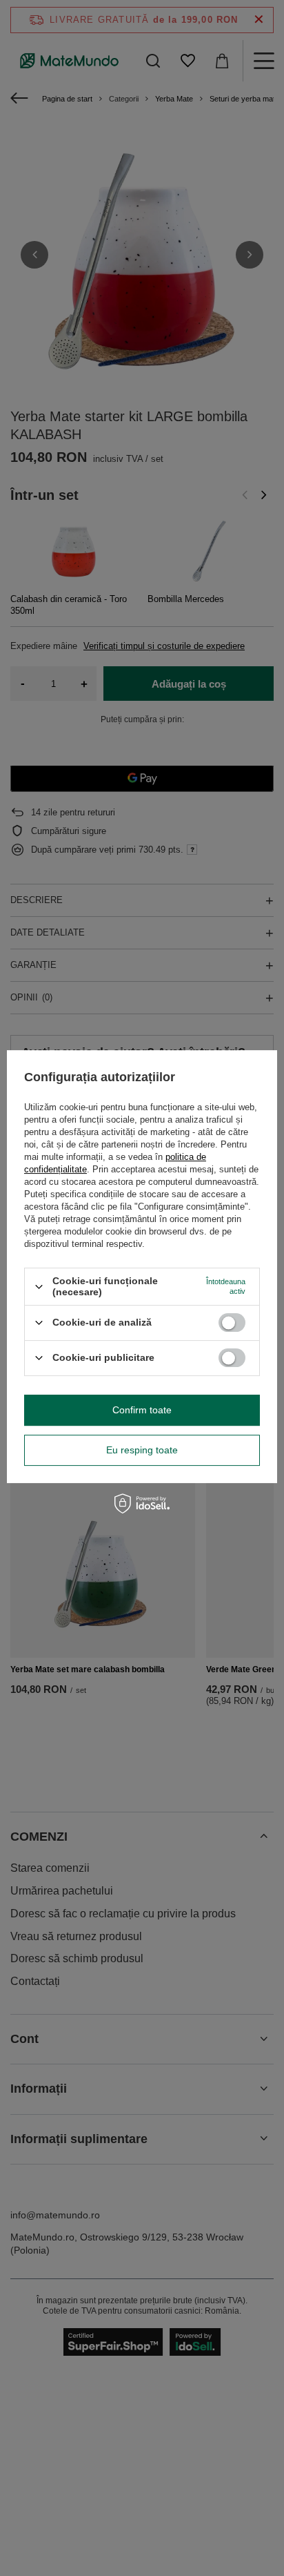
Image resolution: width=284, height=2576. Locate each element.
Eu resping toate (142, 1450)
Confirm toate (142, 1410)
